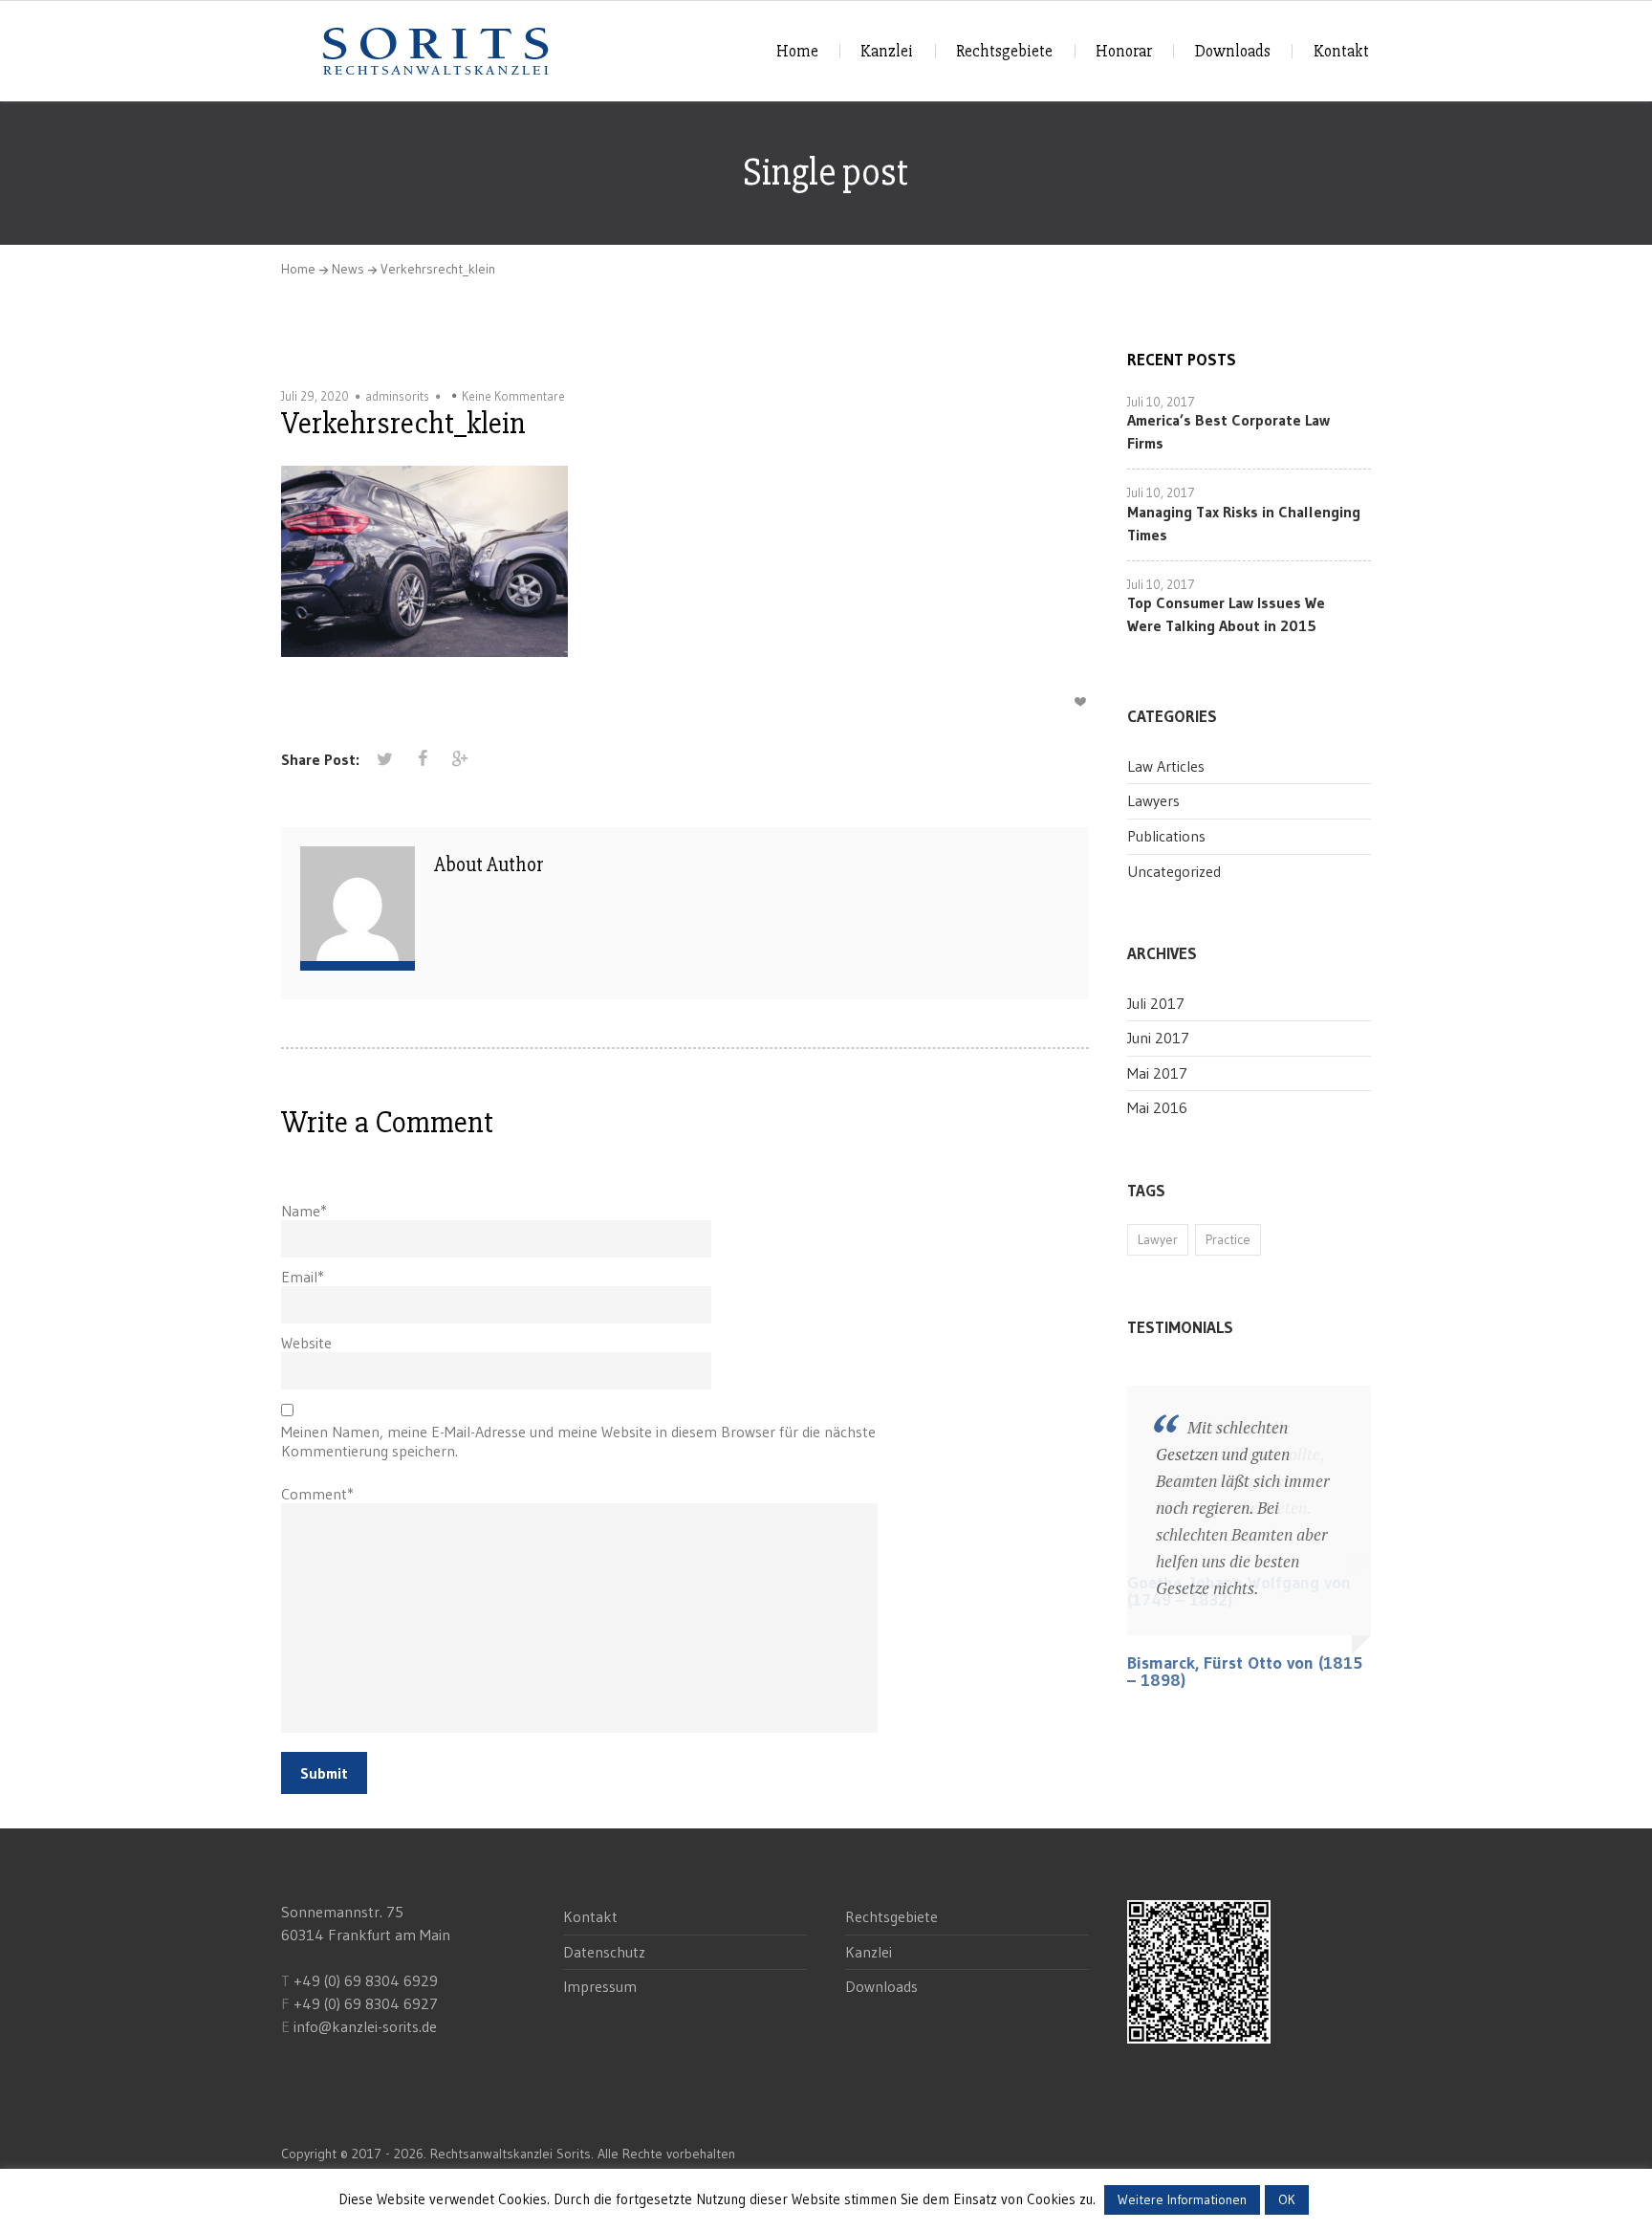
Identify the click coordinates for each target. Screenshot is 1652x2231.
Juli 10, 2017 (1161, 402)
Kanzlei (887, 51)
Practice (1228, 1239)
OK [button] (1287, 2199)
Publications (1166, 836)
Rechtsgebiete (1004, 51)
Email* (303, 1277)
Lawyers (1153, 800)
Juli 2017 (1156, 1003)
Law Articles (1166, 766)
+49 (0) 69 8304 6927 (366, 2003)
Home (797, 51)
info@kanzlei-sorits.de (365, 2026)
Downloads (1233, 51)
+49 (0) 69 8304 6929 (364, 1980)
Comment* (317, 1494)
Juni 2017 (1158, 1038)
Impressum (600, 1986)
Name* (304, 1211)
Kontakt (1341, 51)
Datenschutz (604, 1952)
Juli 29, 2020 (315, 396)
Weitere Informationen (1182, 2199)
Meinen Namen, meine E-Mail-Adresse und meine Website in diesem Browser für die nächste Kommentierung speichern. (578, 1441)
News (348, 269)
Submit (324, 1773)
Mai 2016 (1157, 1107)
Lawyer (1158, 1239)
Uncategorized (1174, 871)
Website (306, 1343)
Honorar (1124, 51)
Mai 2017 (1157, 1073)
